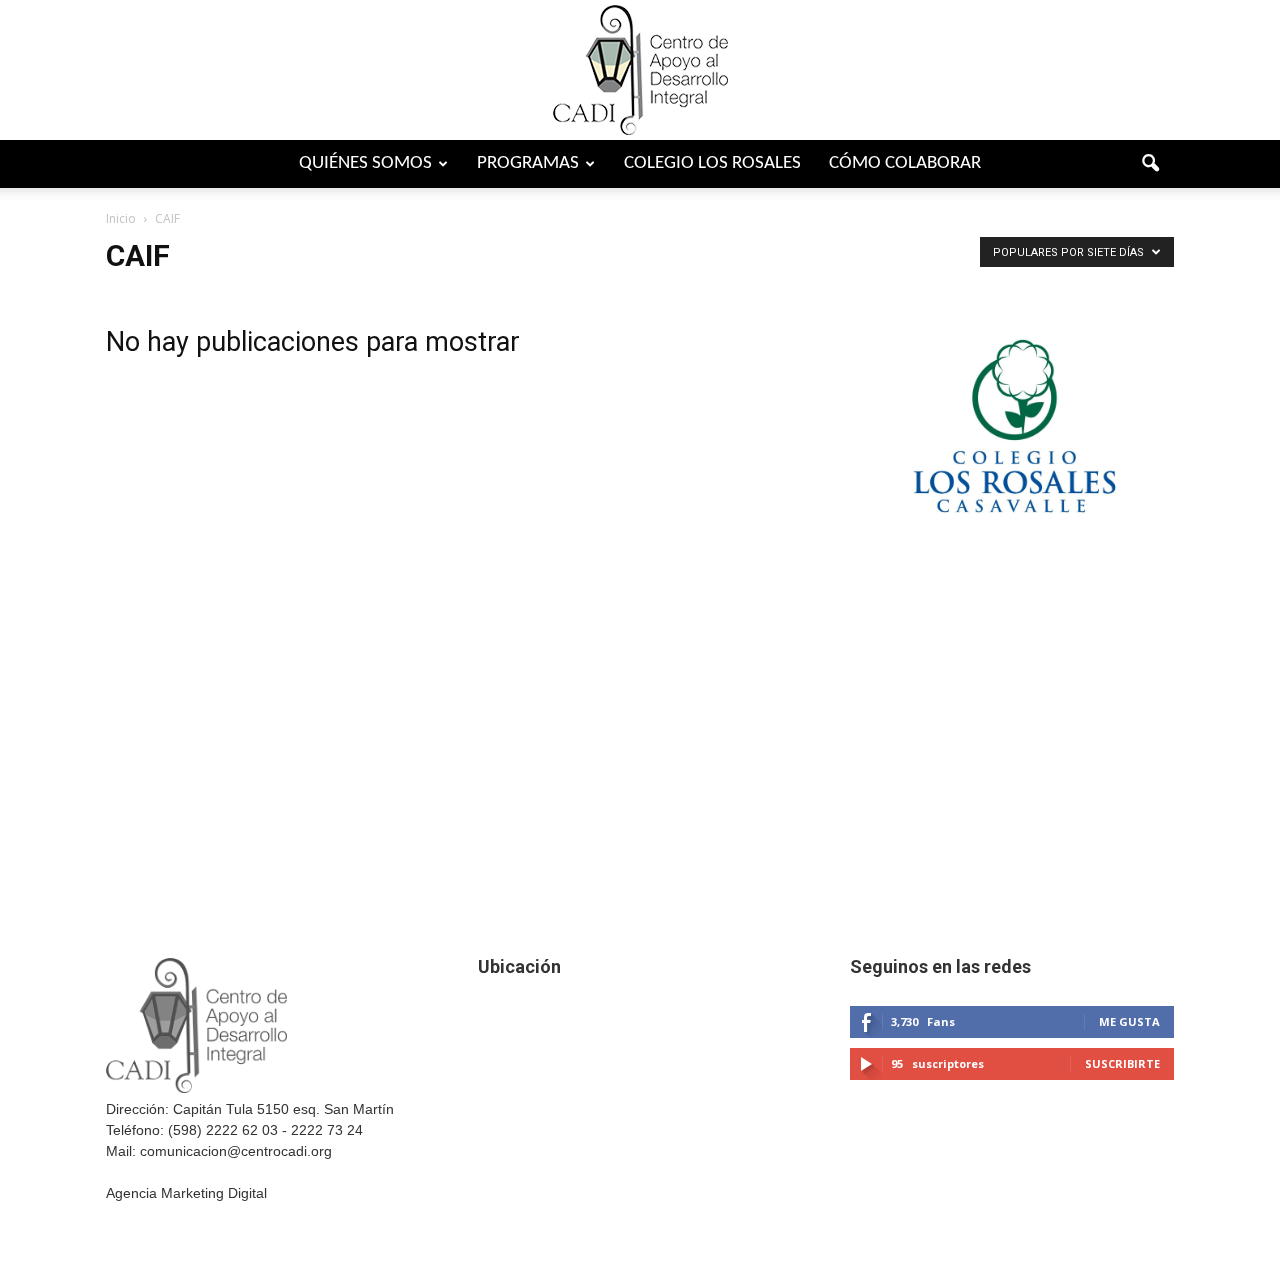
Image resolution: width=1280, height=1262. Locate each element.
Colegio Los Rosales (712, 163)
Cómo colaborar (905, 163)
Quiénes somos (365, 163)
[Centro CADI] (640, 70)
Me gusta (1129, 1021)
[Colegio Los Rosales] (1012, 555)
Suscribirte (1122, 1063)
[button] (1150, 164)
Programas (528, 163)
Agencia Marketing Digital (186, 1193)
